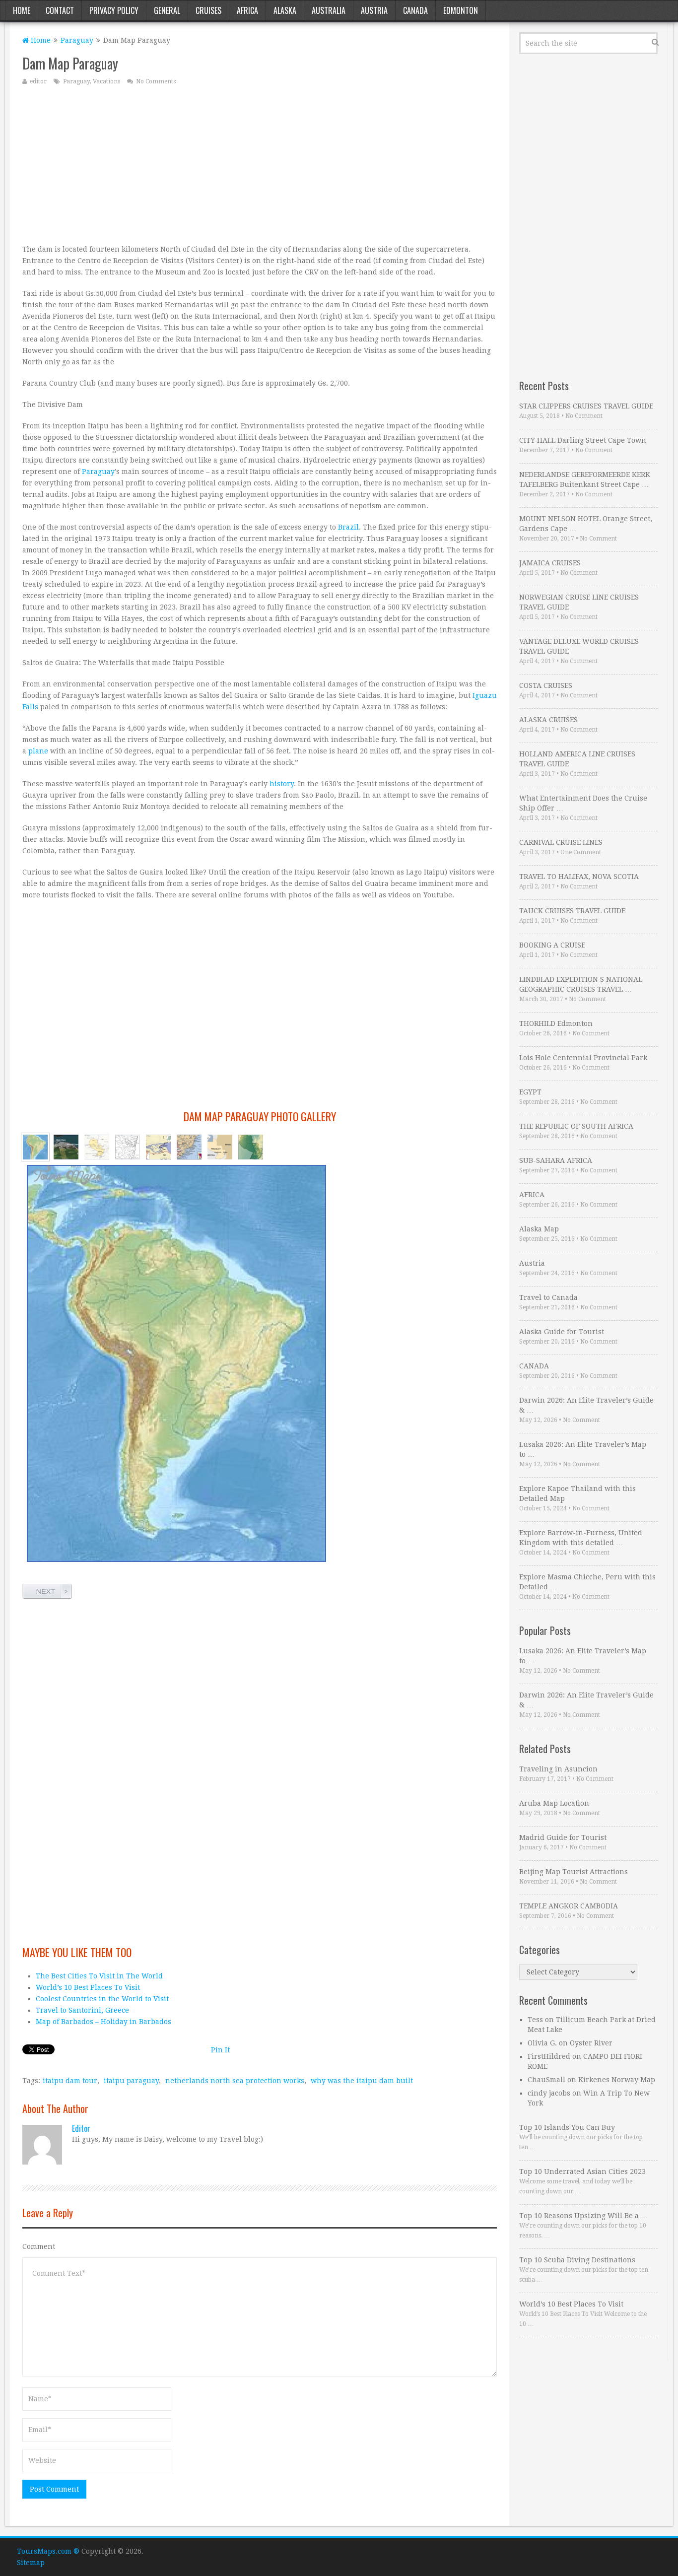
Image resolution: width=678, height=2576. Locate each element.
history (282, 784)
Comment (39, 2246)
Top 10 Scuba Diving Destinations (577, 2260)
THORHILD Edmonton (556, 1023)
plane (38, 751)
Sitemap (31, 2563)
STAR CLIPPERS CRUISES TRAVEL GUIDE (586, 406)
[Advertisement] (260, 164)
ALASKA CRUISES (548, 720)
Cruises (208, 10)
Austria (374, 10)
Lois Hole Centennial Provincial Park (583, 1058)
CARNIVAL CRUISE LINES (561, 842)
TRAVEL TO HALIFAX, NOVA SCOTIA (579, 877)
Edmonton (461, 10)
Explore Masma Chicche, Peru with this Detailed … (587, 1582)
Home (22, 10)
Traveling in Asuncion (558, 1769)
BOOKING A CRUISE (552, 945)
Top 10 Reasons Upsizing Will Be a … (583, 2216)
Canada (415, 10)
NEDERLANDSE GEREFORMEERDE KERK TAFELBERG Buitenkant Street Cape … (585, 479)
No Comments (156, 81)
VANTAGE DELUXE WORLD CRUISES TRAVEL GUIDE (579, 646)
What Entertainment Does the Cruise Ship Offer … (583, 803)
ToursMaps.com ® (48, 2551)
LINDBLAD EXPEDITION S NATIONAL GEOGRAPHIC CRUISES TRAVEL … (581, 984)
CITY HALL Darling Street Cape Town (583, 440)
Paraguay (77, 40)
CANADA (534, 1366)
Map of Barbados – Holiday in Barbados (103, 2022)
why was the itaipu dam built (362, 2081)
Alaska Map (539, 1229)
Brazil (348, 527)
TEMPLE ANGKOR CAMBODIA (569, 1906)
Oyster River (591, 2043)
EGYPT (530, 1092)
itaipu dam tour (70, 2081)
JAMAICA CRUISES (550, 563)
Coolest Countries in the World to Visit (102, 1999)
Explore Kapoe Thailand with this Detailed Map (577, 1493)
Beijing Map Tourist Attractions (574, 1872)
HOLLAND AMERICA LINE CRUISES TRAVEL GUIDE (577, 759)
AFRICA (532, 1195)
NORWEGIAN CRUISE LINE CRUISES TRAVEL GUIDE (579, 602)
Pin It (220, 2050)
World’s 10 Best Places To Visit (88, 1987)
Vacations (106, 81)
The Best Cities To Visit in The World (99, 1976)
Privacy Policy (114, 10)
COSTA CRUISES (546, 685)
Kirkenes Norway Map (617, 2080)
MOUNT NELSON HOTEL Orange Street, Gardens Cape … (586, 524)
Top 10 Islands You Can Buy (567, 2127)
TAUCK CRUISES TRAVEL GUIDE (572, 911)
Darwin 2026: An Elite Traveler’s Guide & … (586, 1405)
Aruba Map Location (554, 1803)
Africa (247, 10)
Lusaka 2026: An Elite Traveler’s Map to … (583, 1449)
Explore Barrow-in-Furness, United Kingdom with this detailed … (581, 1538)
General (167, 10)
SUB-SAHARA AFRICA (556, 1160)
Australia (329, 10)
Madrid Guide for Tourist (563, 1837)
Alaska (285, 10)
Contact (60, 10)
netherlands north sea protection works (235, 2081)
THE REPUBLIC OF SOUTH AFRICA (576, 1126)
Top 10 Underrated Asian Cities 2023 (582, 2171)
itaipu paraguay (131, 2081)
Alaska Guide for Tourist (562, 1332)
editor (38, 81)
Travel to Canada (548, 1297)
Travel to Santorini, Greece (82, 2010)
